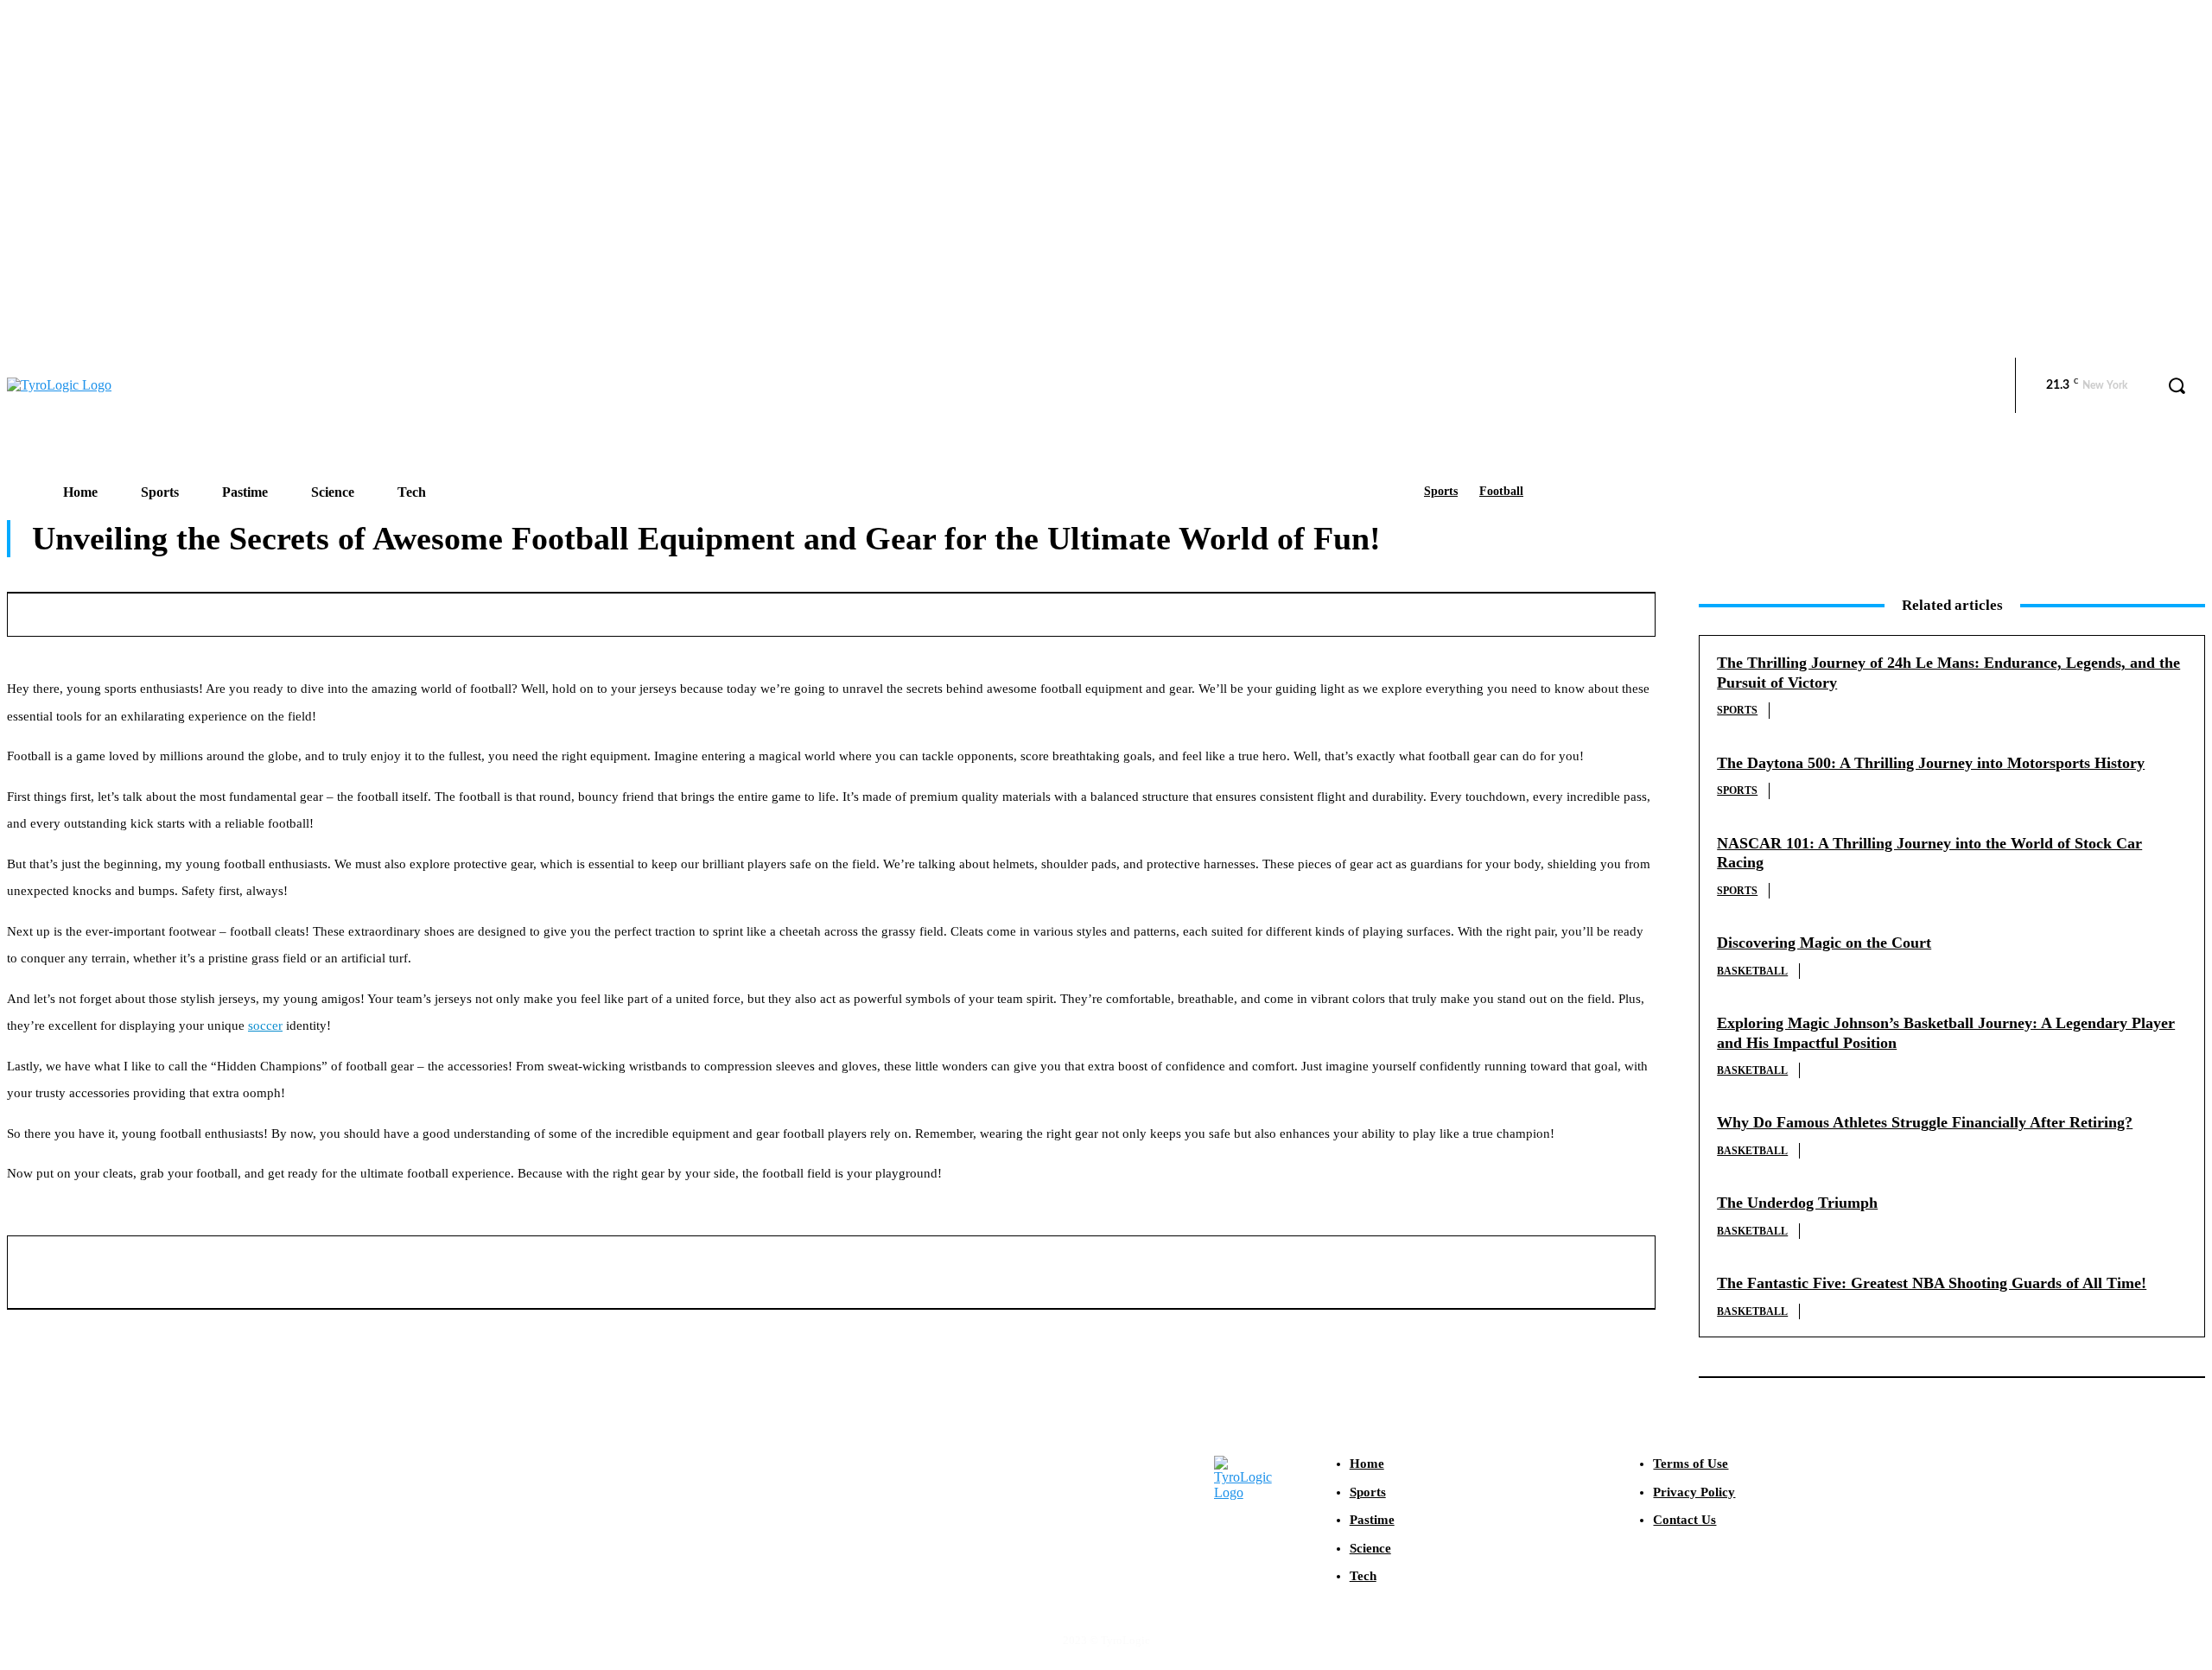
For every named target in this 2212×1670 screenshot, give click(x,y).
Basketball (1752, 971)
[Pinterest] (1221, 612)
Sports (1441, 491)
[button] (2177, 385)
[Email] (1349, 612)
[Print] (1413, 612)
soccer (265, 1025)
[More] (1604, 612)
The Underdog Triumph (1797, 1203)
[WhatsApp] (1285, 612)
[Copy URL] (1540, 612)
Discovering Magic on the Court (1824, 943)
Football (1501, 491)
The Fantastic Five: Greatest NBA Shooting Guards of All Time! (1932, 1283)
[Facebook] (1093, 612)
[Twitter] (1157, 612)
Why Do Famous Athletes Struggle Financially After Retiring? (1925, 1122)
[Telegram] (1476, 612)
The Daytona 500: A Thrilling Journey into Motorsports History (1931, 763)
